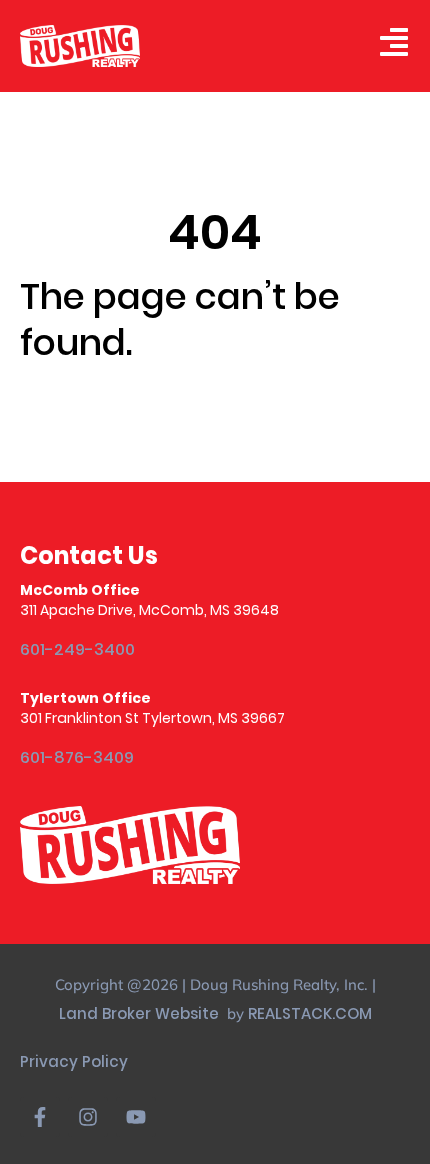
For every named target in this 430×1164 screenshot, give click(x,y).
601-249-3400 (77, 650)
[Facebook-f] (40, 1117)
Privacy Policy (74, 1061)
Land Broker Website (141, 1013)
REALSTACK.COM (310, 1013)
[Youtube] (136, 1117)
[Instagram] (88, 1117)
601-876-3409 (77, 758)
